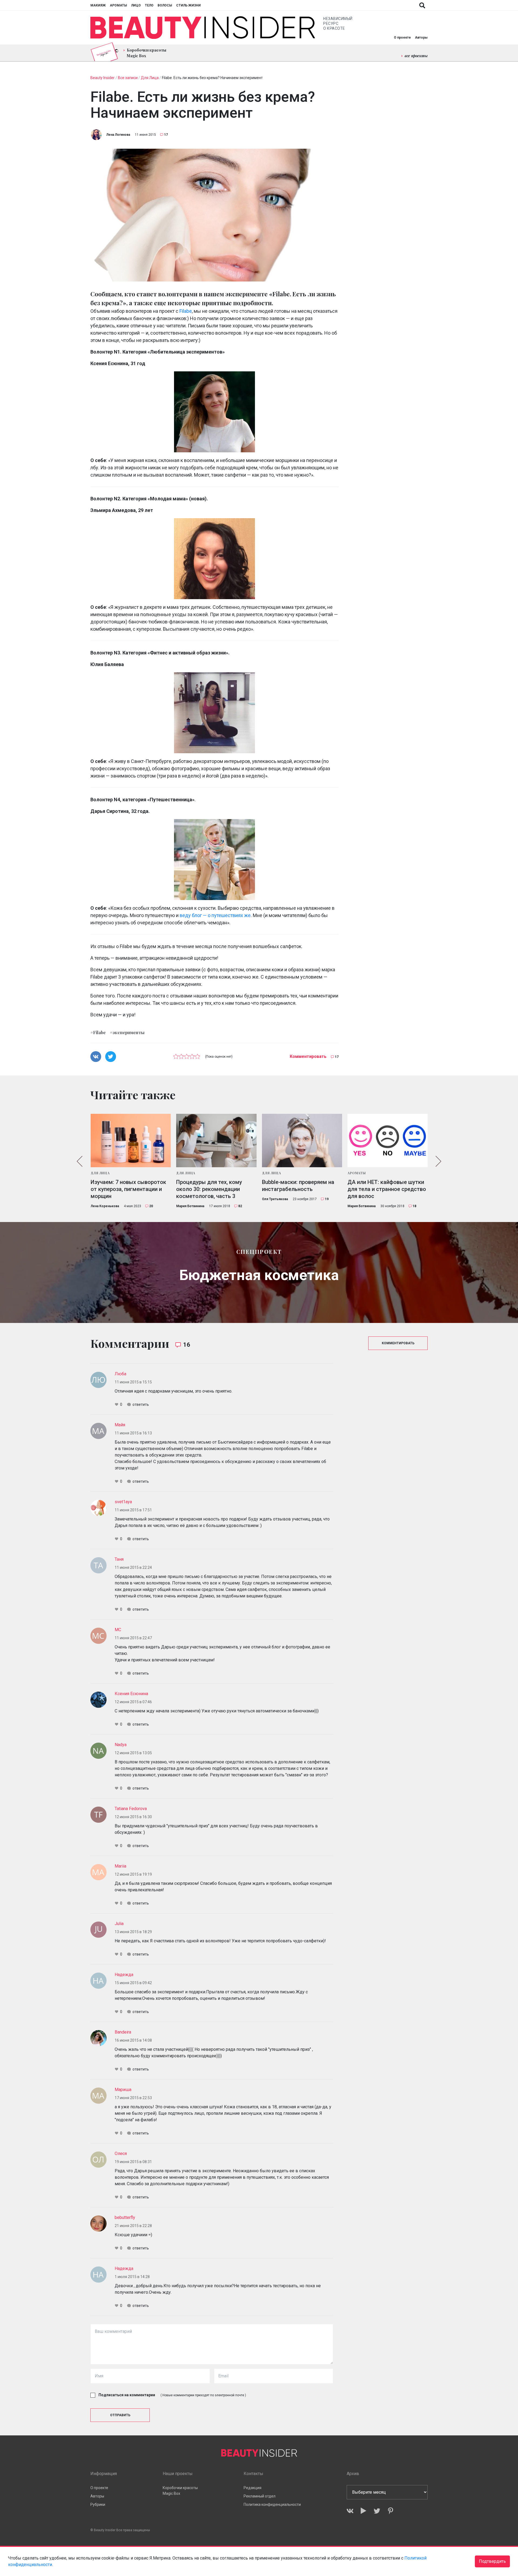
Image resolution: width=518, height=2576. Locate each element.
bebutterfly (125, 2217)
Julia (119, 1924)
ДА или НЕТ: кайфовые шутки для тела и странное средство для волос (387, 1189)
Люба (120, 1374)
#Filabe (98, 1032)
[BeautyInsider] (203, 28)
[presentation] (80, 1161)
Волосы (165, 5)
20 (151, 1206)
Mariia (120, 1866)
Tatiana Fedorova (131, 1809)
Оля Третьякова (275, 1199)
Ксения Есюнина (131, 1694)
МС (118, 1630)
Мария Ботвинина (190, 1206)
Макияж (98, 5)
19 (327, 1199)
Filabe (186, 311)
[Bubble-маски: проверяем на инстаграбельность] (302, 1141)
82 (240, 1206)
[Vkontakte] (350, 2511)
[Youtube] (364, 2511)
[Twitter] (377, 2511)
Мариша (123, 2090)
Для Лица (100, 1173)
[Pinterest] (391, 2511)
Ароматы (118, 5)
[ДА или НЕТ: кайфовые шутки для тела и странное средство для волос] (388, 1141)
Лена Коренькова (105, 1206)
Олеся (121, 2154)
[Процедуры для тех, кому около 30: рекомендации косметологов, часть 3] (216, 1141)
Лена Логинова (118, 135)
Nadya (121, 1745)
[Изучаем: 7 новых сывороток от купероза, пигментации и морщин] (131, 1141)
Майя (120, 1425)
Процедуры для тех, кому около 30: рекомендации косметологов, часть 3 (209, 1189)
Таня (119, 1559)
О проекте (402, 38)
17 (166, 135)
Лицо (136, 5)
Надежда (124, 1975)
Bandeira (123, 2032)
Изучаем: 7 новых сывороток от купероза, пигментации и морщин (128, 1189)
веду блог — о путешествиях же (215, 915)
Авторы (421, 38)
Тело (149, 5)
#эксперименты (127, 1032)
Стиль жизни (188, 5)
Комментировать (308, 1056)
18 (414, 1206)
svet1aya (123, 1502)
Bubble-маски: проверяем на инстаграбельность (298, 1186)
